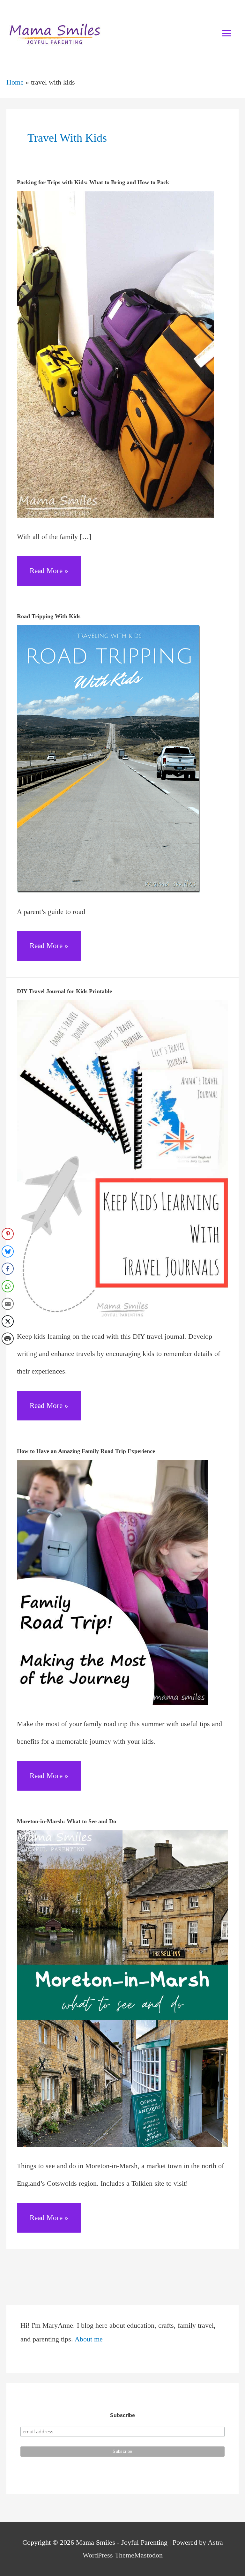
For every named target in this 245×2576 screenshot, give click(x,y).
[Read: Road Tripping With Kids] (108, 758)
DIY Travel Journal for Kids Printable (64, 991)
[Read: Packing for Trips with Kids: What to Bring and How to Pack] (115, 354)
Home (15, 82)
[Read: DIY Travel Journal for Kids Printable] (122, 1158)
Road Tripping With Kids (49, 616)
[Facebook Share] (8, 1269)
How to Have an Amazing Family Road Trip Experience (86, 1451)
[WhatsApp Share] (8, 1286)
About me (89, 2339)
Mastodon (148, 2555)
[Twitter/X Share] (8, 1321)
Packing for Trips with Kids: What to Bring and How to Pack (93, 182)
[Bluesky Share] (8, 1251)
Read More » (49, 576)
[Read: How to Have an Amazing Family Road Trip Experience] (112, 1582)
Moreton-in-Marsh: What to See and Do (67, 1821)
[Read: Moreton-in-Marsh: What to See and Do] (122, 1988)
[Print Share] (8, 1339)
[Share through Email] (8, 1304)
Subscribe (122, 2415)
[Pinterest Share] (8, 1234)
